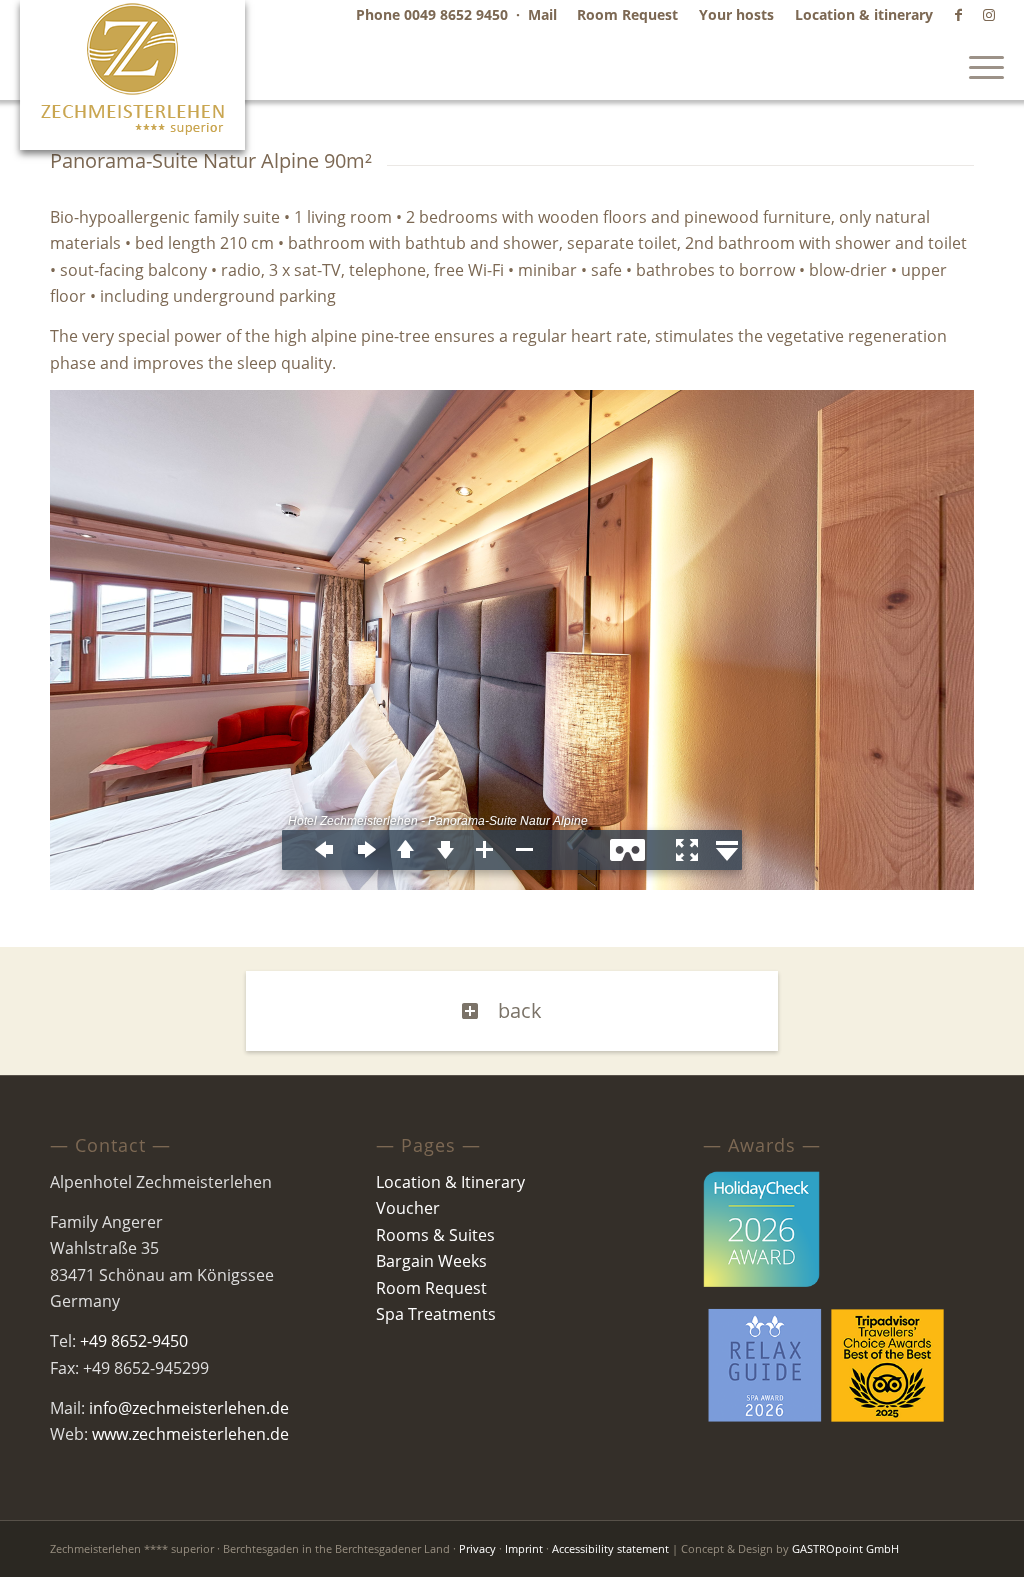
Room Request (431, 1288)
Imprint (524, 1548)
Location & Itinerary (450, 1182)
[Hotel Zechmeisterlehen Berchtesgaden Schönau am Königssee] (132, 75)
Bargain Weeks (431, 1261)
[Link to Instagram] (989, 15)
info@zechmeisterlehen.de (189, 1408)
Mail (542, 14)
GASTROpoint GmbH (845, 1548)
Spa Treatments (436, 1314)
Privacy (477, 1548)
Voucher (408, 1208)
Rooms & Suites (435, 1235)
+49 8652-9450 (134, 1341)
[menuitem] (628, 15)
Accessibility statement (610, 1548)
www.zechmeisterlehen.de (190, 1434)
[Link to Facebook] (958, 15)
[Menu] (980, 65)
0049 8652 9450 (456, 14)
